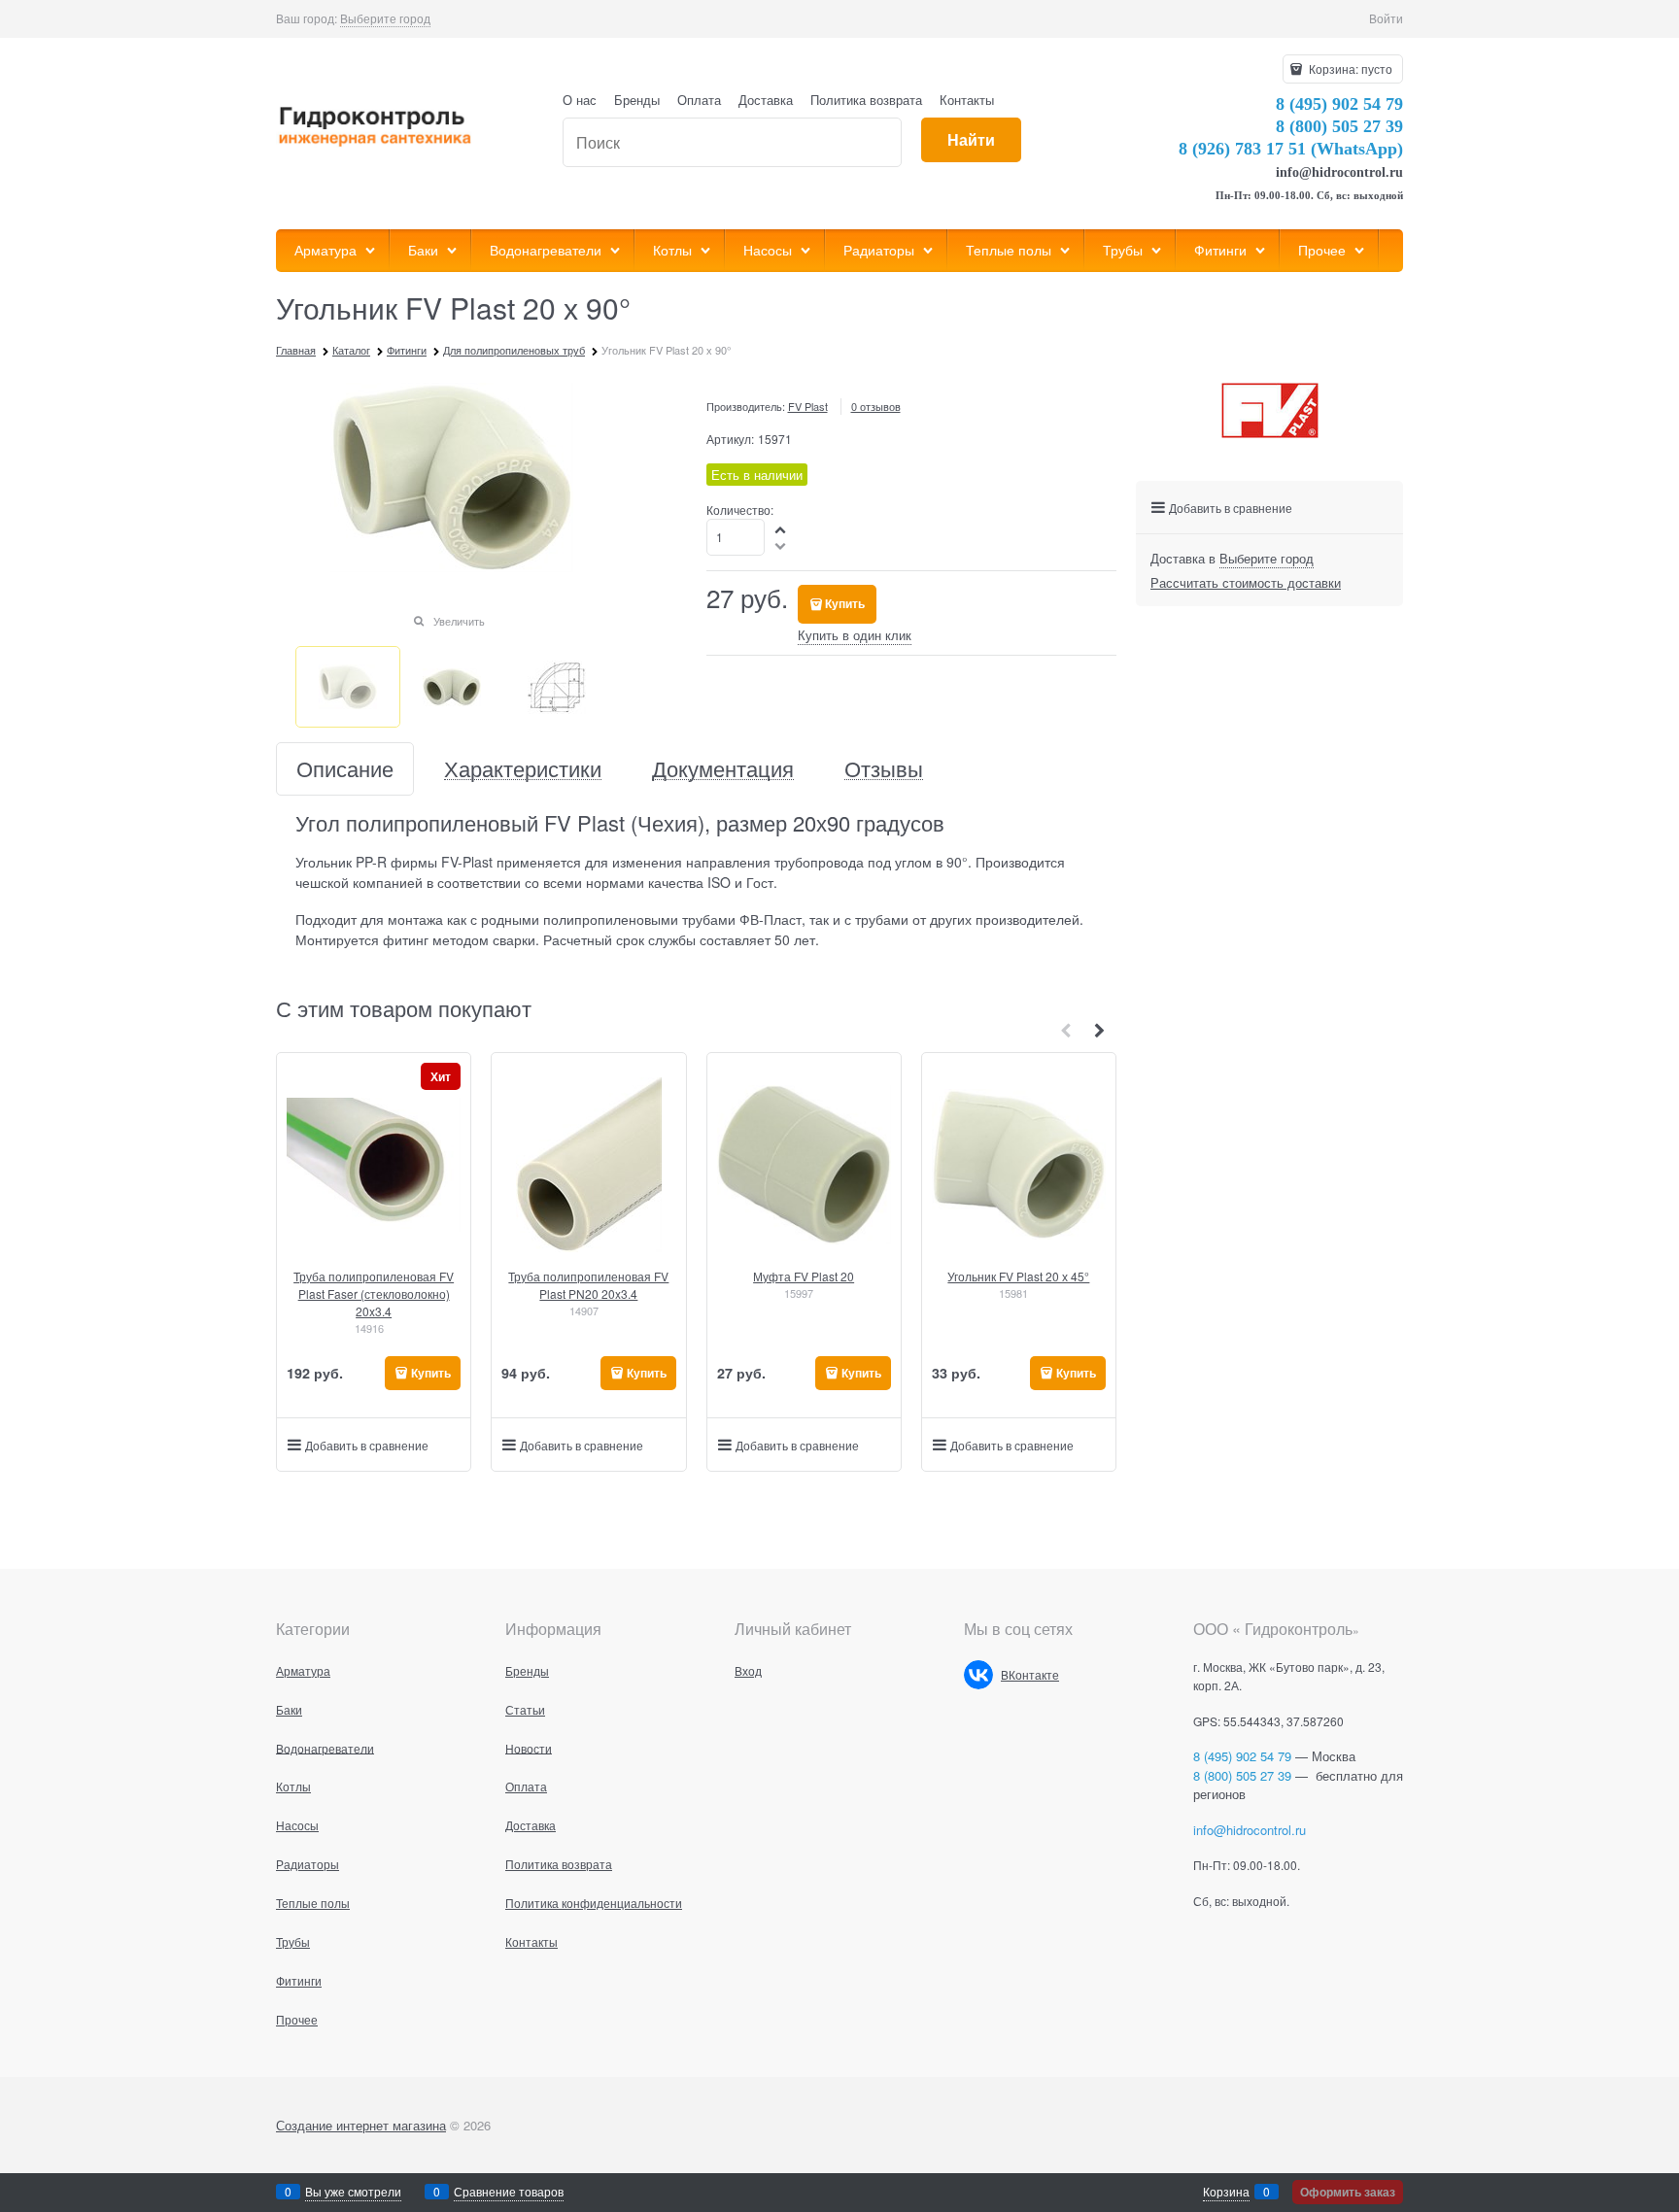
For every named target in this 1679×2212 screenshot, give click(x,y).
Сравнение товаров (509, 2191)
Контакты (967, 100)
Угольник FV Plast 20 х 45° (1018, 1276)
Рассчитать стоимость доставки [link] (1246, 582)
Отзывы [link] (884, 769)
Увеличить (459, 621)
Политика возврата (866, 100)
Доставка (766, 100)
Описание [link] (345, 769)
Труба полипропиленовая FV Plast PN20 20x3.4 (588, 1285)
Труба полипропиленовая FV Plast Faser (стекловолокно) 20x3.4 (374, 1293)
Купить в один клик (855, 635)
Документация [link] (723, 769)
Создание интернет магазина (361, 2125)
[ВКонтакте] (978, 1675)
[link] (385, 18)
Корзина (1226, 2191)
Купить (845, 603)
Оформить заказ (1348, 2192)
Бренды (637, 100)
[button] (781, 529)
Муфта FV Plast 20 (804, 1276)
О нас (580, 100)
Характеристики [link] (523, 769)
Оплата (699, 100)
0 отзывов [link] (876, 406)
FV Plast (808, 406)
